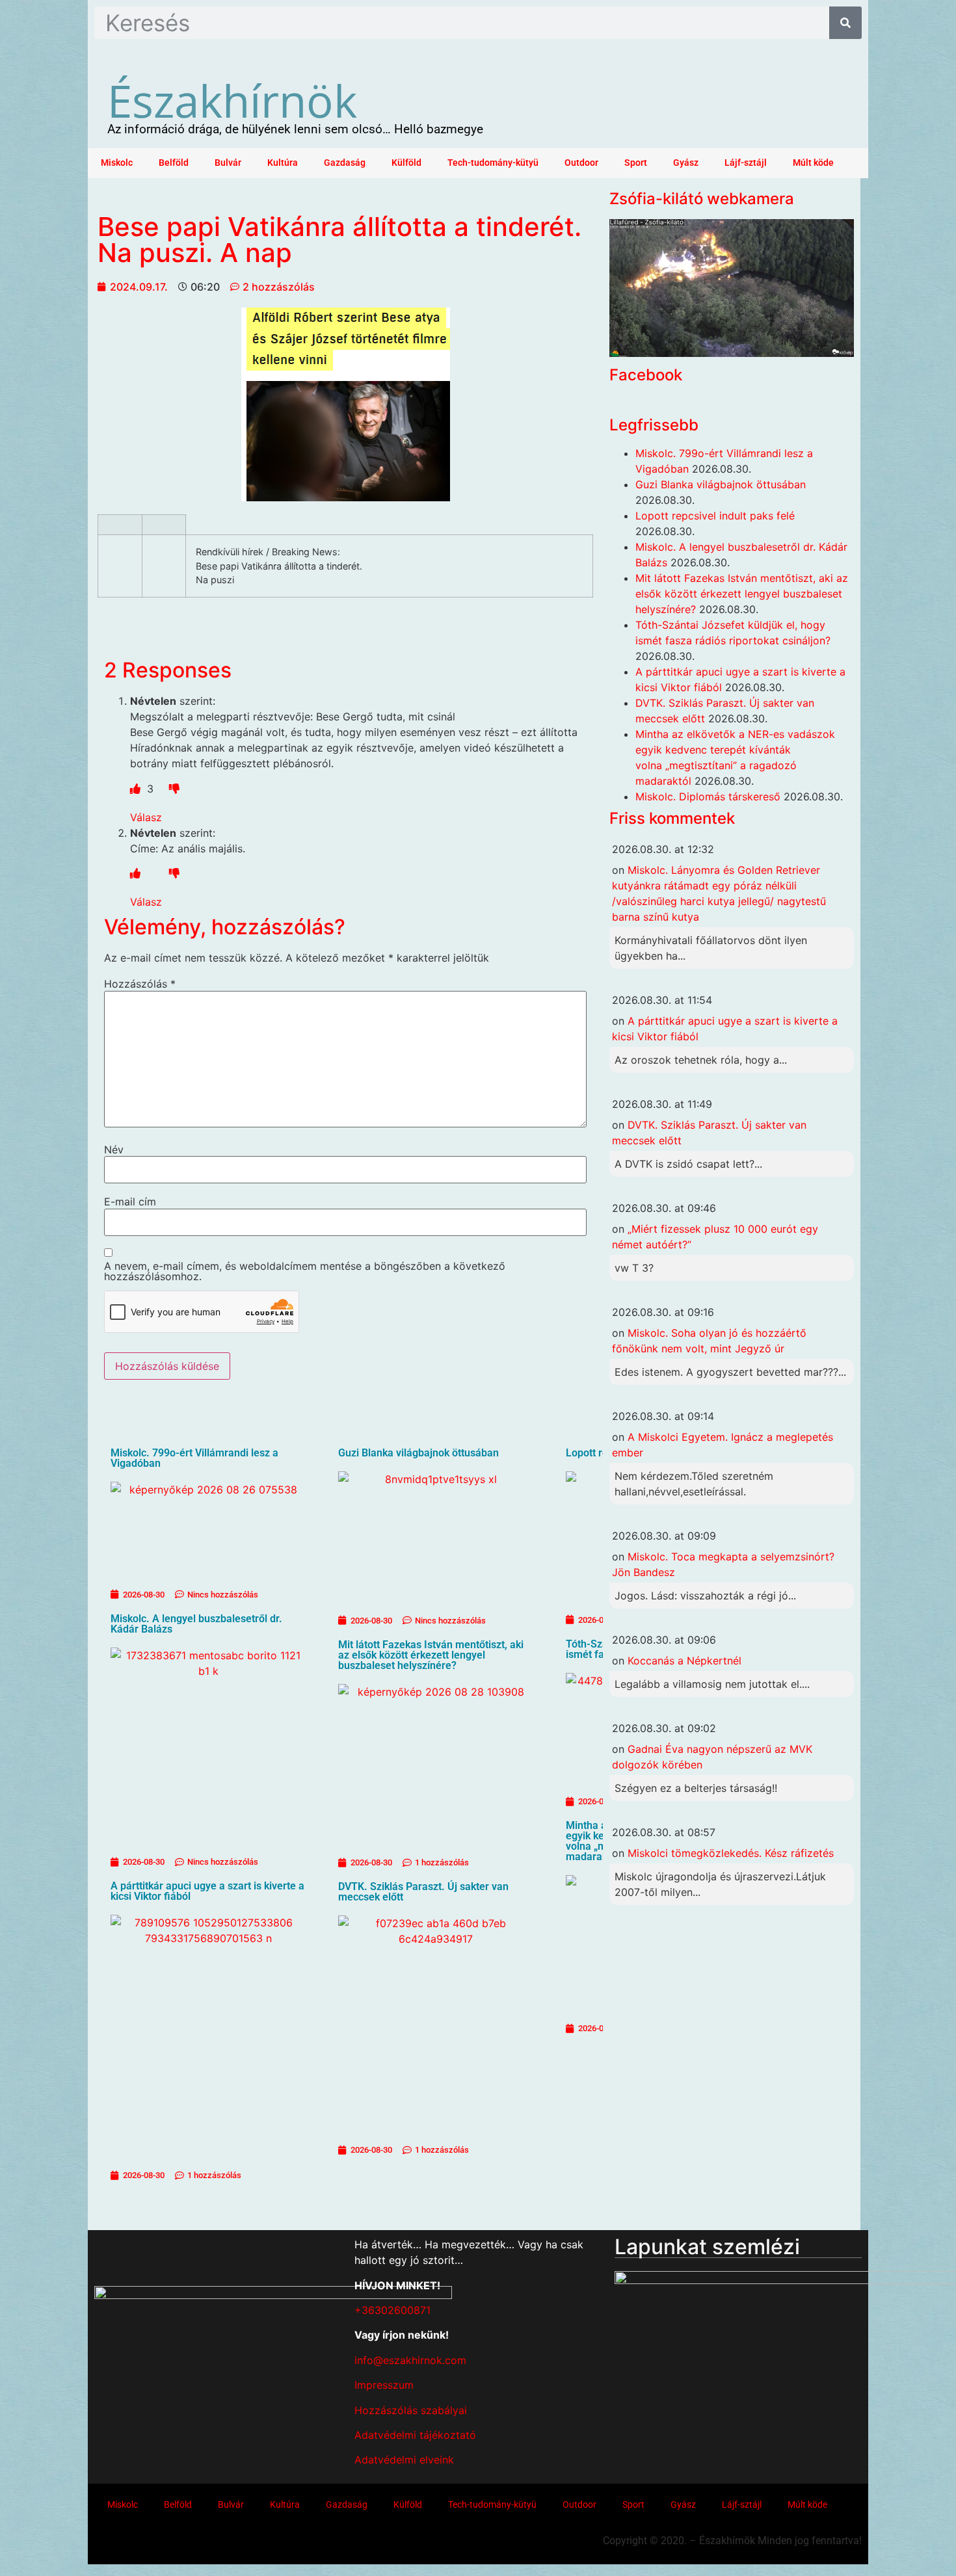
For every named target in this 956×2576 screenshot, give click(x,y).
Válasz (146, 817)
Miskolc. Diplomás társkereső (708, 796)
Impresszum (384, 2385)
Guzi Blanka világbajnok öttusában (418, 1453)
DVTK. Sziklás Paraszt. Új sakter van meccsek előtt (423, 1892)
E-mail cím (130, 1202)
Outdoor (581, 163)
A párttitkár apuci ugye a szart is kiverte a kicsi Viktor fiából (207, 1891)
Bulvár (228, 163)
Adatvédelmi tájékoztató (415, 2435)
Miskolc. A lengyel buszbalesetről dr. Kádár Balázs (196, 1624)
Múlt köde (813, 163)
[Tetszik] (137, 789)
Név (114, 1150)
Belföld (174, 163)
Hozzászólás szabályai (411, 2410)
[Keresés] (845, 23)
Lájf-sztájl (746, 163)
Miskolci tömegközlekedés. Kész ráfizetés (731, 1853)
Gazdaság (345, 163)
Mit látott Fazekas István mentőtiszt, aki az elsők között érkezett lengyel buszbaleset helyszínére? (431, 1655)
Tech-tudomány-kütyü (493, 163)
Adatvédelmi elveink (404, 2460)
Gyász (686, 163)
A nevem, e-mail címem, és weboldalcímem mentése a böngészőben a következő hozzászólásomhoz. (305, 1271)
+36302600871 (392, 2310)
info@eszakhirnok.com (410, 2360)
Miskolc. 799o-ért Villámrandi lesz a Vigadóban (194, 1458)
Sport (636, 163)
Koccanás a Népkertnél (684, 1661)
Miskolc (117, 163)
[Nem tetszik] (174, 789)
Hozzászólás (140, 984)
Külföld (406, 163)
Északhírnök (232, 100)
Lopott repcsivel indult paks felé (715, 516)
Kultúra (283, 163)
